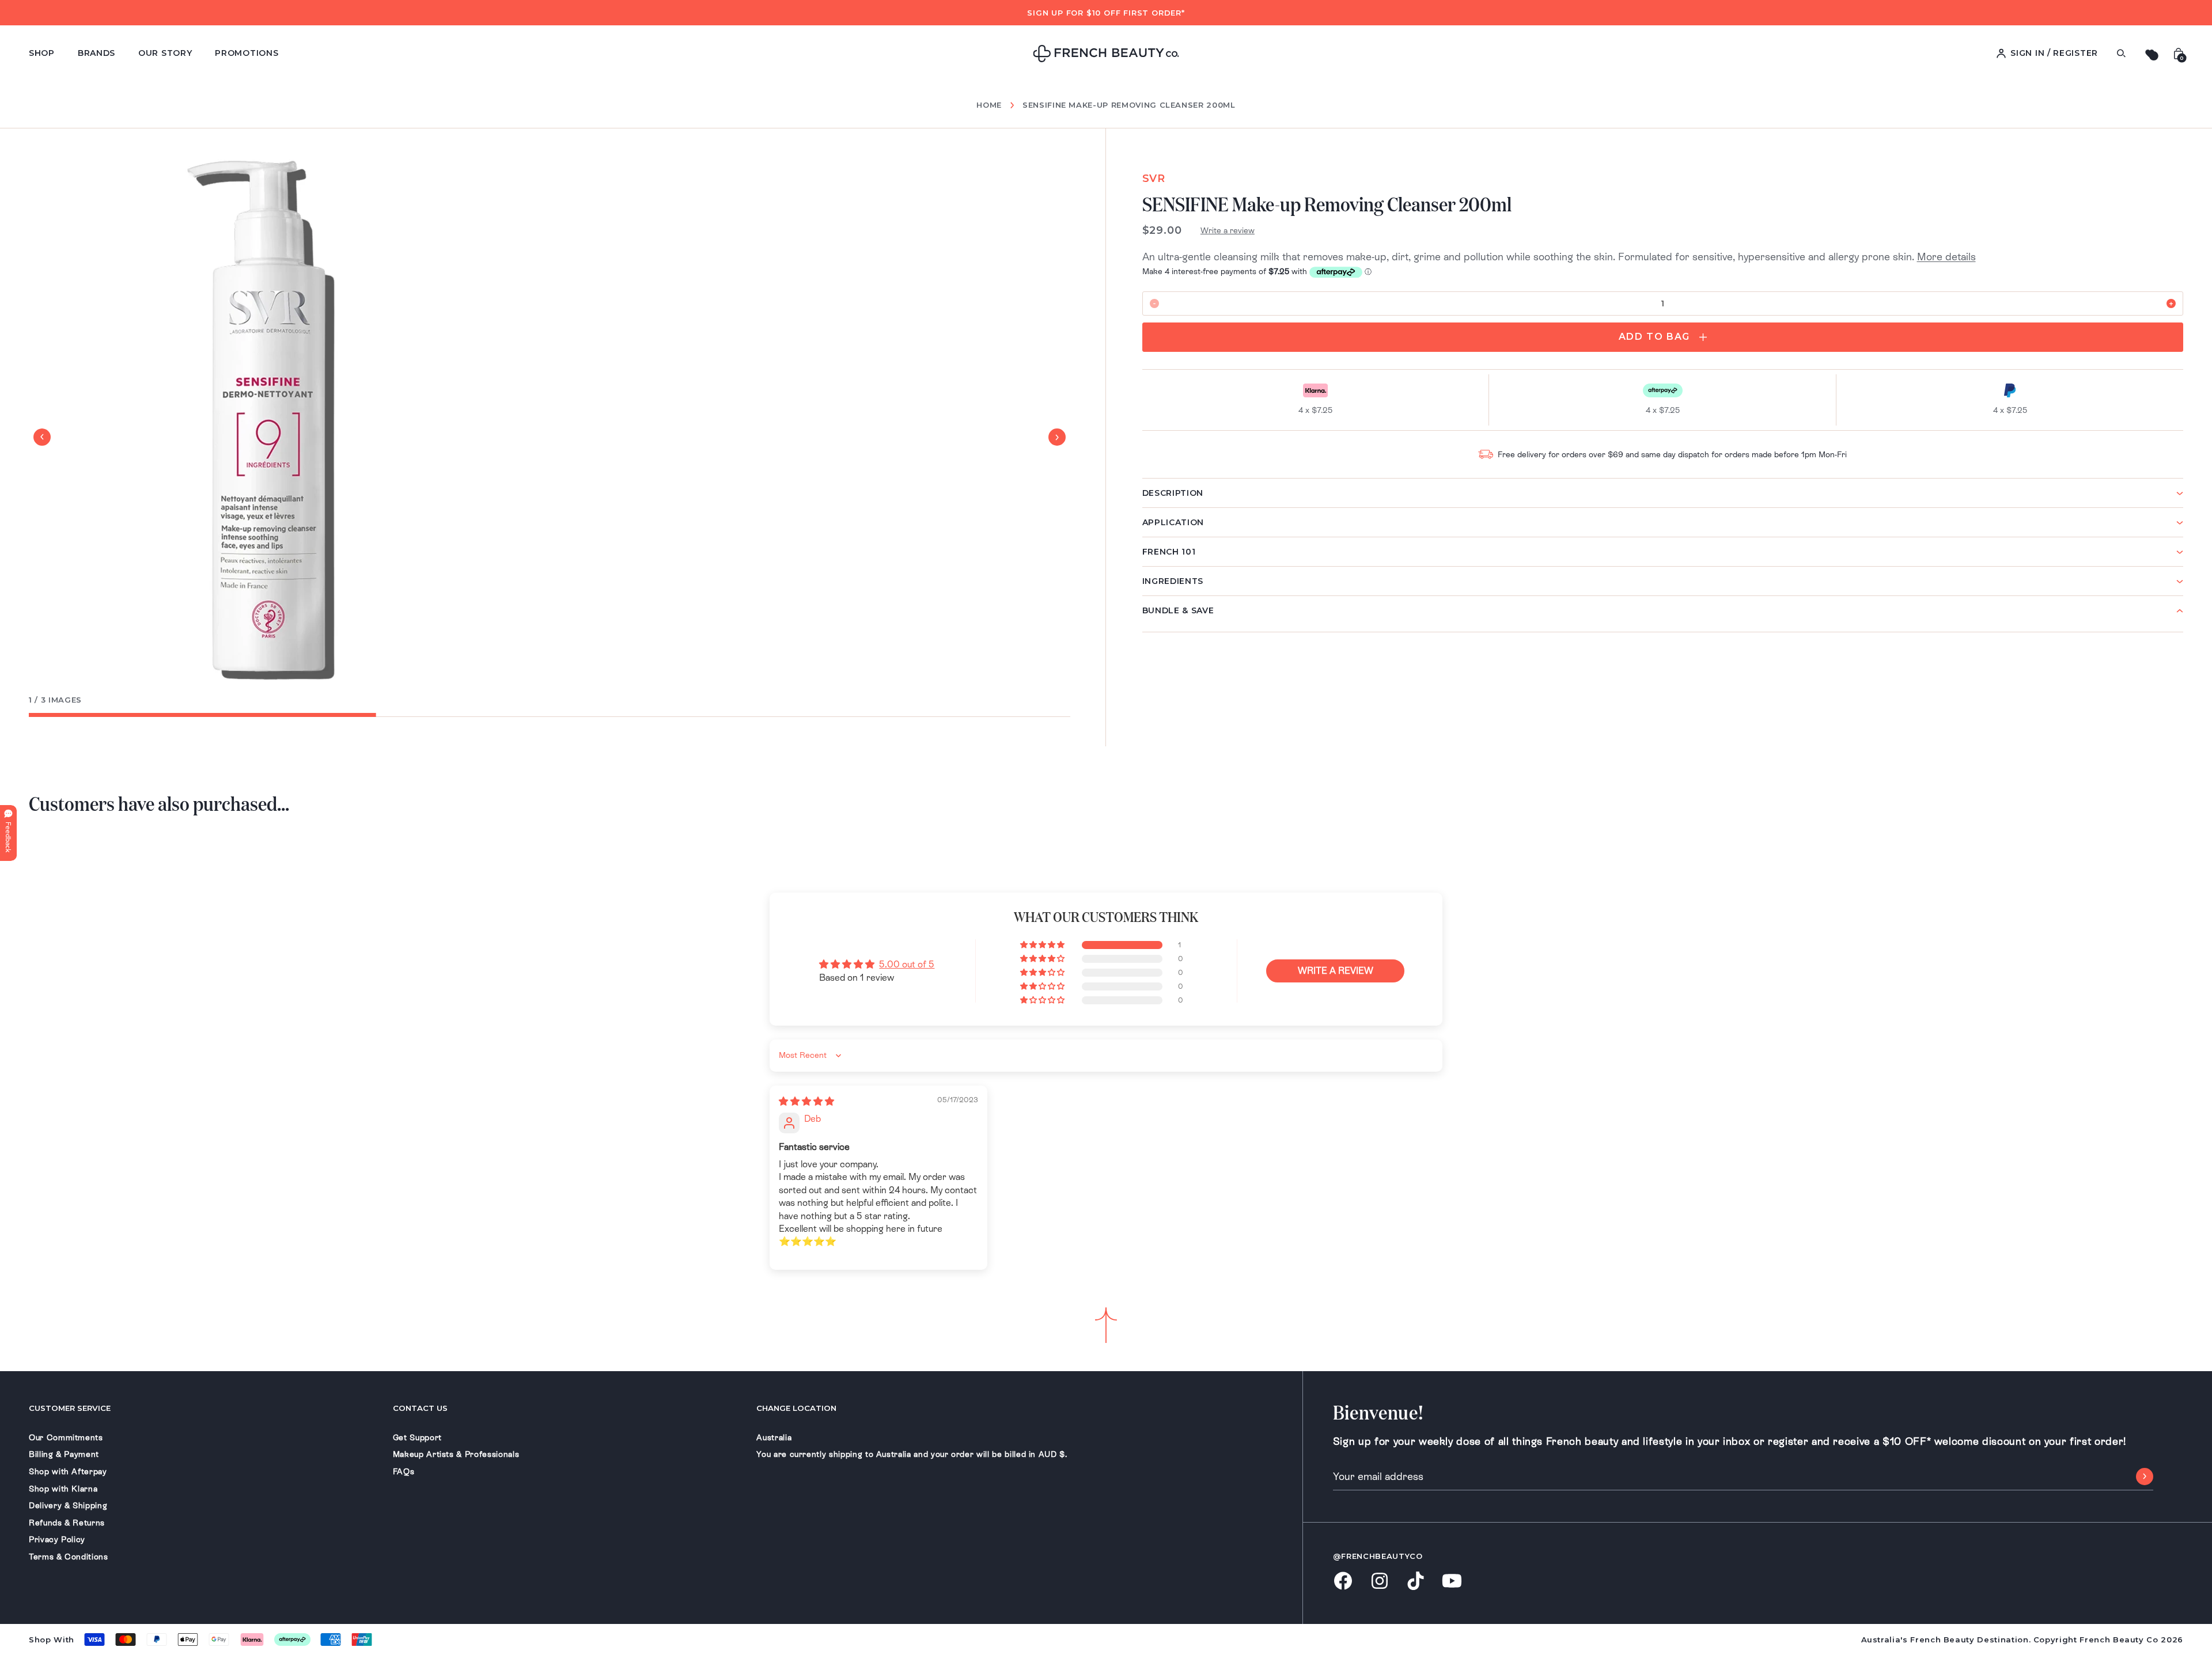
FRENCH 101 (1169, 552)
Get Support (417, 1437)
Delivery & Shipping (68, 1505)
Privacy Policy (57, 1539)
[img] (806, 1101)
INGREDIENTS (1173, 581)
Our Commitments (66, 1437)
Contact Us (420, 1408)
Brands (96, 53)
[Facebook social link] (1343, 1582)
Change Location (796, 1408)
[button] (1043, 945)
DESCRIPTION (1173, 493)
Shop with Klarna (63, 1489)
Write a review (1228, 230)
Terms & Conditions (69, 1557)
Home (989, 105)
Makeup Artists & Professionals (456, 1454)
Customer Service (70, 1408)
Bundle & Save (1178, 610)
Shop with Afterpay (68, 1471)
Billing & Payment (64, 1454)
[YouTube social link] (1452, 1582)
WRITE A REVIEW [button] (1336, 971)
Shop (42, 53)
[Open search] (2121, 53)
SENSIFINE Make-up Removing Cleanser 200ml (1129, 105)
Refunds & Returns (67, 1523)
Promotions (247, 53)
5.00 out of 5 (907, 964)
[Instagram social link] (1379, 1582)
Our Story (165, 53)
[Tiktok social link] (1416, 1582)
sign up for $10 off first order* (1106, 13)
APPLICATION (1173, 522)
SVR (1154, 179)
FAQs (404, 1471)
